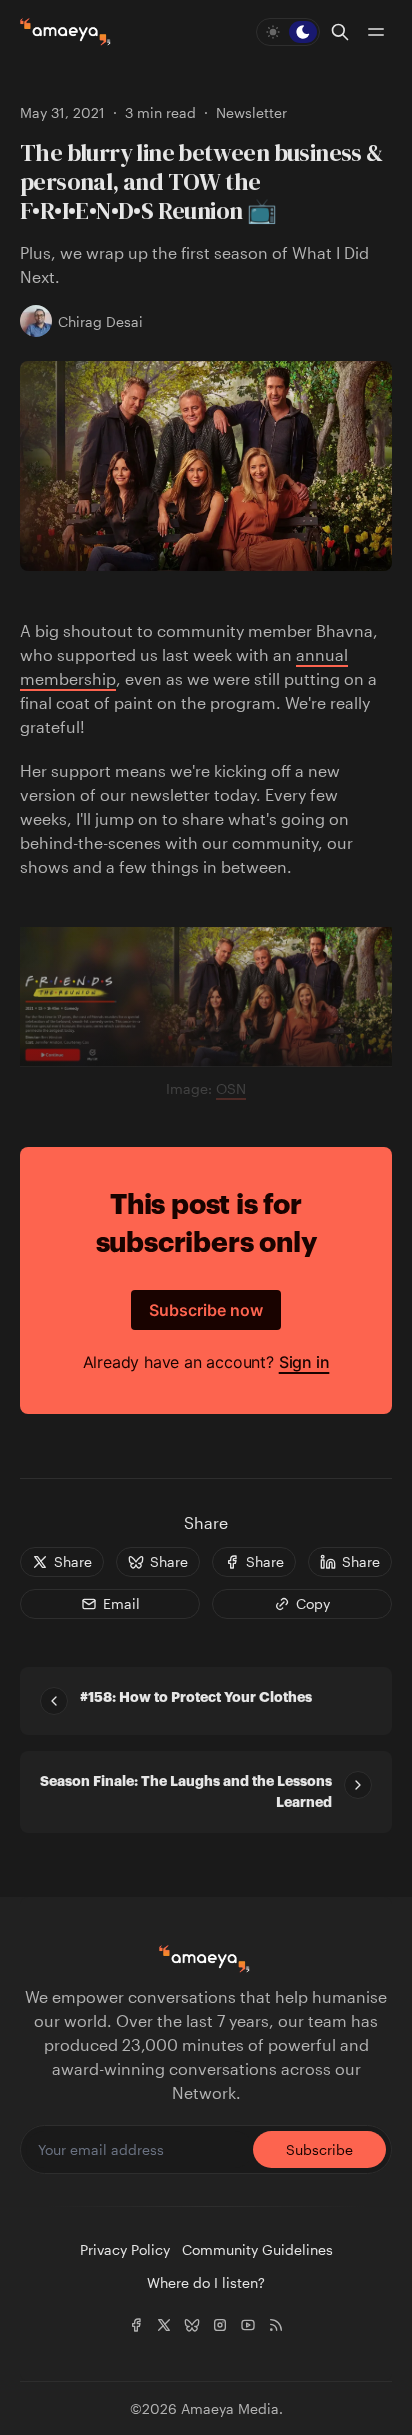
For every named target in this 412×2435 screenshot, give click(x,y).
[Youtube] (248, 2325)
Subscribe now (206, 1310)
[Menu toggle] (376, 32)
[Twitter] (164, 2325)
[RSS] (276, 2325)
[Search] (340, 32)
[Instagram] (220, 2325)
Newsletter (251, 112)
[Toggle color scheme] (288, 32)
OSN (231, 1088)
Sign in (304, 1362)
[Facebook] (136, 2325)
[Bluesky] (192, 2325)
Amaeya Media (230, 2408)
